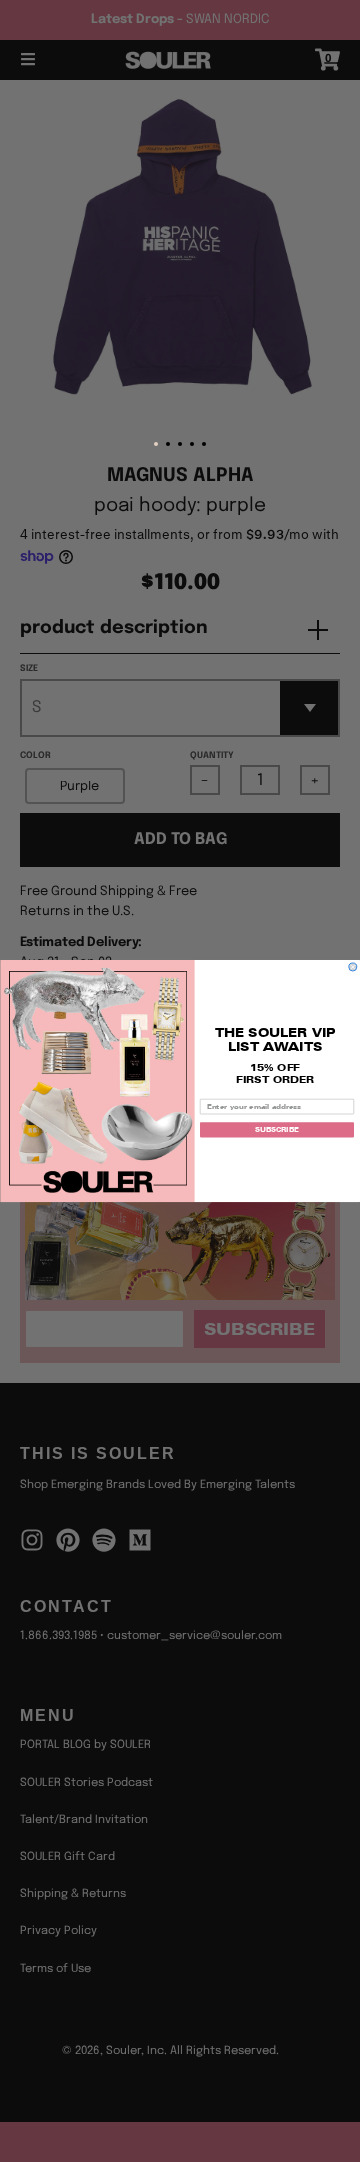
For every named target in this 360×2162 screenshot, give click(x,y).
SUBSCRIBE (277, 1130)
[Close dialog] (353, 967)
